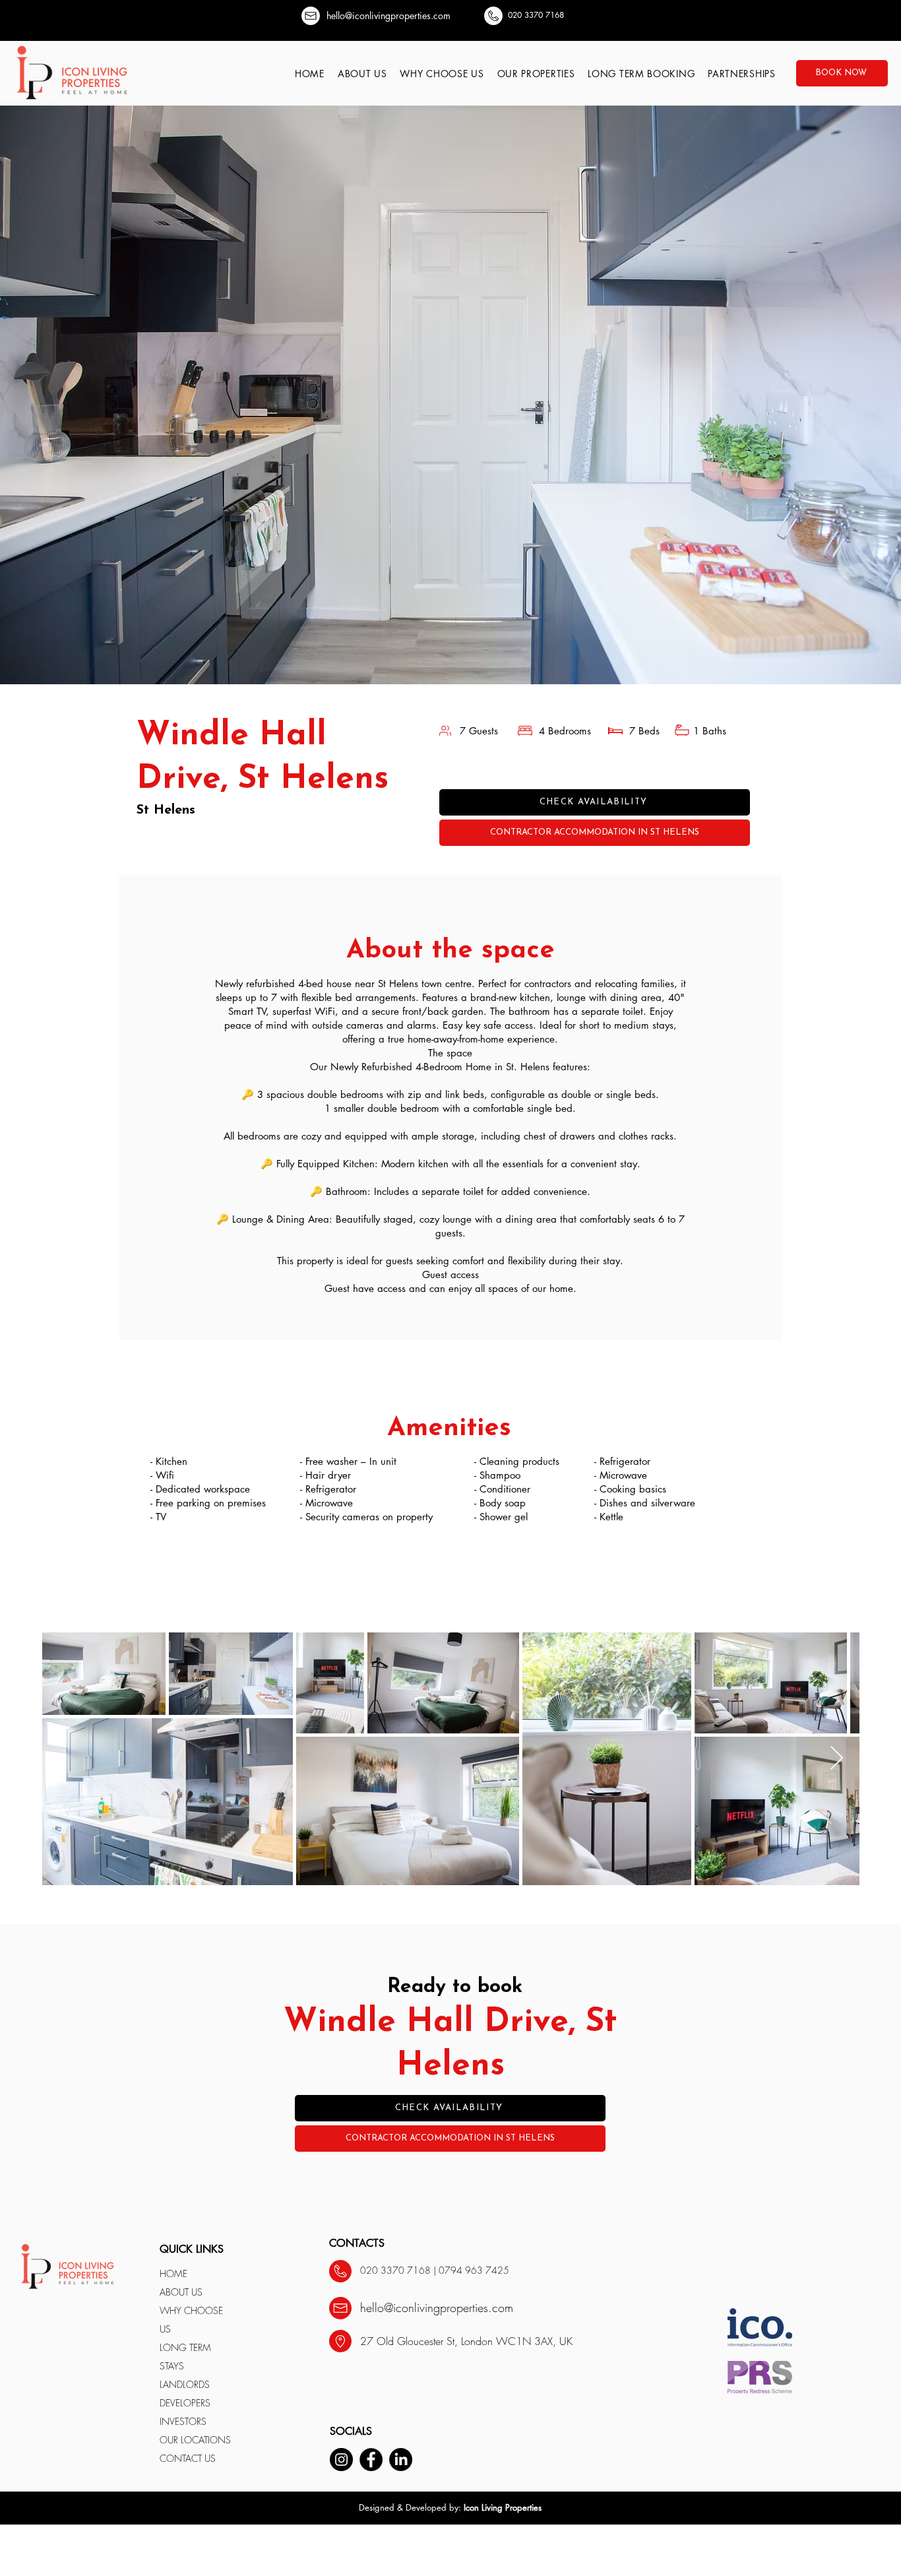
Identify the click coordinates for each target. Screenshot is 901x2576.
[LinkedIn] (401, 2460)
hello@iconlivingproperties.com (388, 16)
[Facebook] (371, 2460)
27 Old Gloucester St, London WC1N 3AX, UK (466, 2341)
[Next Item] (837, 1759)
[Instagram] (341, 2460)
